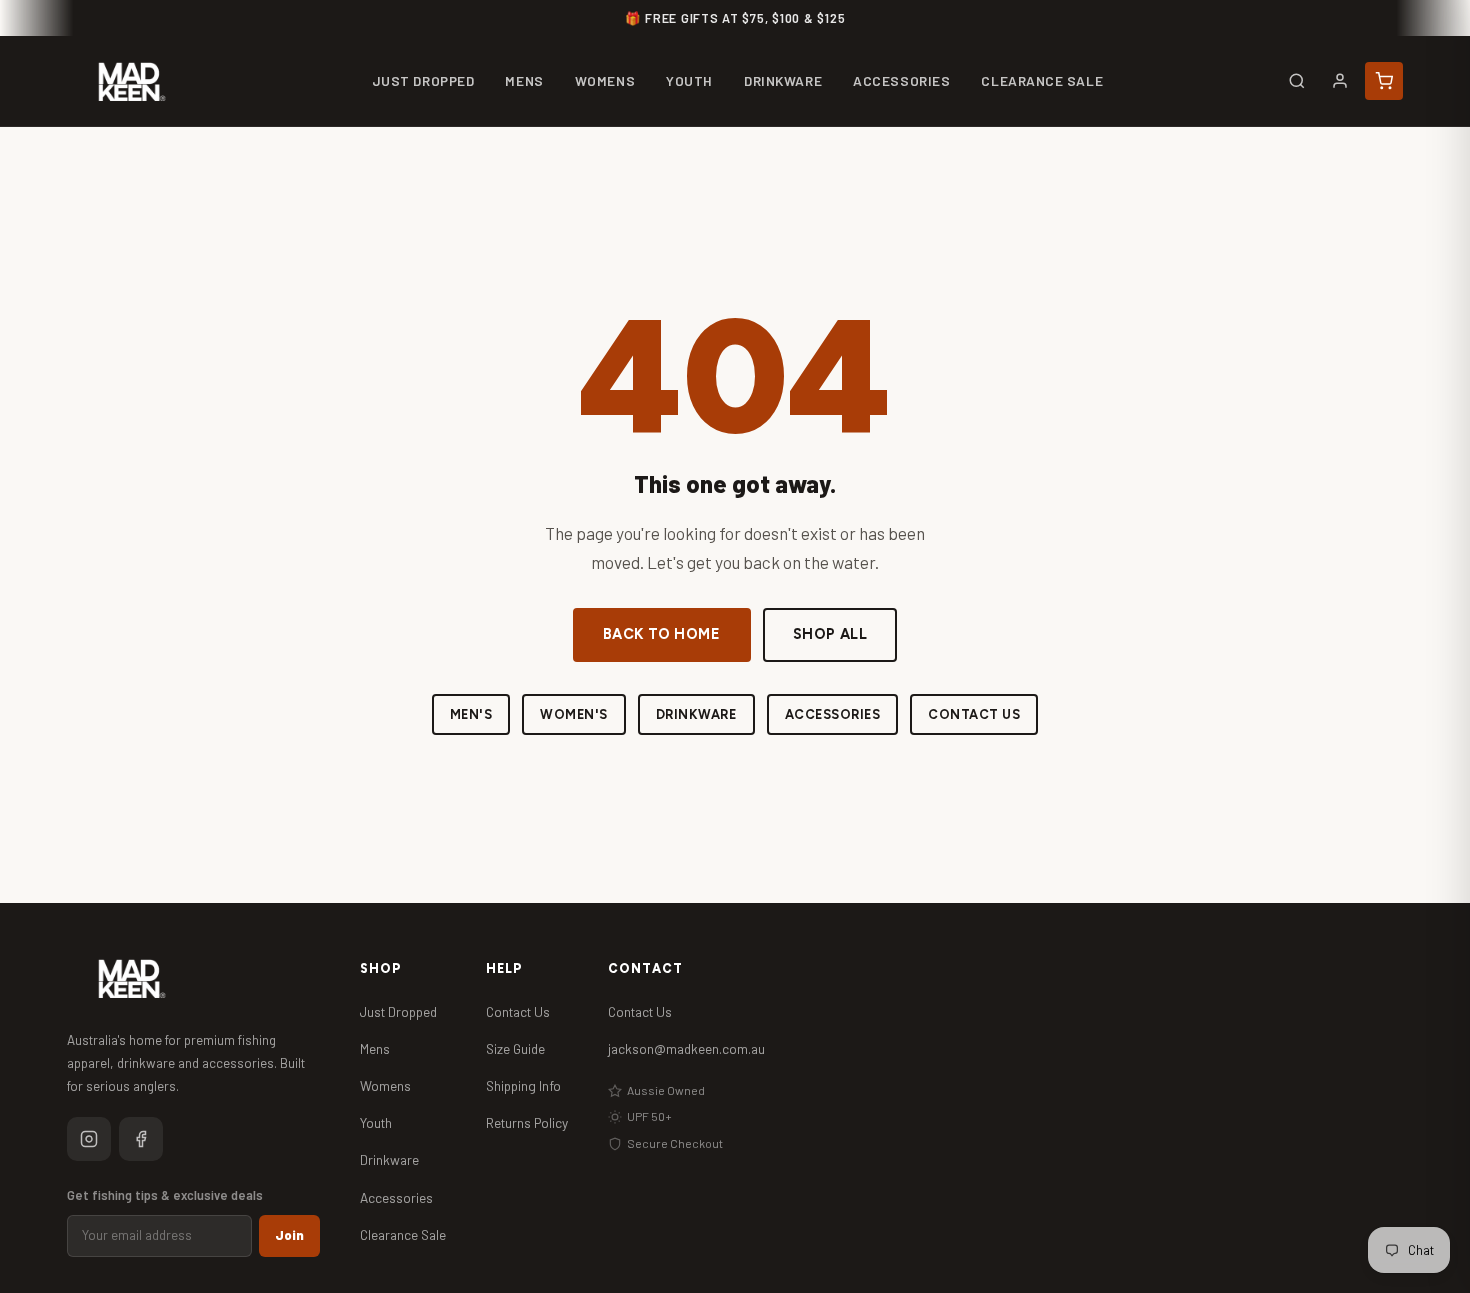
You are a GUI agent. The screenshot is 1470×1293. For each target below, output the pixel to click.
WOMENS (605, 80)
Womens (385, 1085)
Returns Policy (527, 1122)
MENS (524, 80)
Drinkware (696, 714)
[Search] (1297, 81)
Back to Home (662, 634)
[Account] (1340, 81)
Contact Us (974, 714)
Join (289, 1235)
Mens (375, 1048)
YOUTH (689, 80)
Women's (574, 714)
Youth (376, 1122)
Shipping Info (523, 1085)
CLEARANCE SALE (1042, 80)
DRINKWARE (783, 80)
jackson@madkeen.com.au (686, 1048)
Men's (471, 714)
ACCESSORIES (901, 80)
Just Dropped (398, 1011)
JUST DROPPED (423, 80)
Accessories (833, 714)
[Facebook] (141, 1139)
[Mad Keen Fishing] (132, 81)
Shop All (830, 634)
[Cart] (1384, 81)
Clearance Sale (403, 1234)
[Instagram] (89, 1139)
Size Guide (515, 1048)
